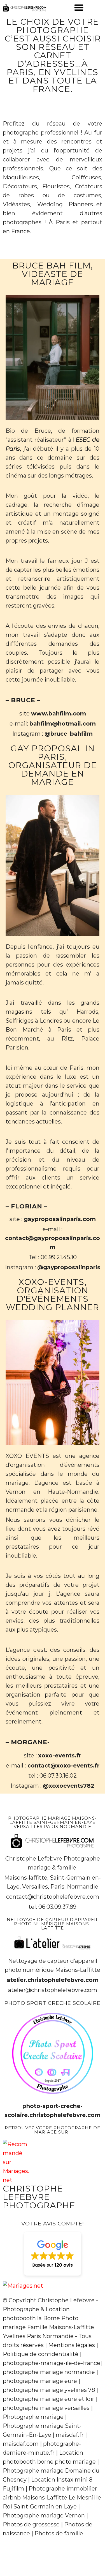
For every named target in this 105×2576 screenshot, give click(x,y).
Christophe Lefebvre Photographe (39, 2197)
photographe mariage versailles (46, 2408)
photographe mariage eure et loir (49, 2399)
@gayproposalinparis (69, 1267)
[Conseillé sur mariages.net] (16, 2180)
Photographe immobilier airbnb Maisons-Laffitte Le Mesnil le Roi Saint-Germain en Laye (52, 2498)
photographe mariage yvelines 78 (49, 2390)
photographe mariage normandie (49, 2372)
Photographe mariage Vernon (44, 2515)
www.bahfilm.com (59, 714)
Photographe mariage (33, 2417)
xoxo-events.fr (60, 1755)
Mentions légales (72, 2345)
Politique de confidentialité (41, 2354)
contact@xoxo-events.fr (63, 1766)
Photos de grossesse (31, 2524)
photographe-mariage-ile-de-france (52, 2363)
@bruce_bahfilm (69, 734)
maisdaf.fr (70, 2435)
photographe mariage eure (40, 2381)
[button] (79, 7)
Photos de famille (59, 2533)
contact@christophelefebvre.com (53, 1897)
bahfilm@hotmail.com (63, 724)
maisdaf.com (21, 2444)
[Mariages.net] (23, 2286)
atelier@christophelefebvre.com (53, 1990)
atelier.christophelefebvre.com (53, 1980)
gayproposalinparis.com (60, 1219)
